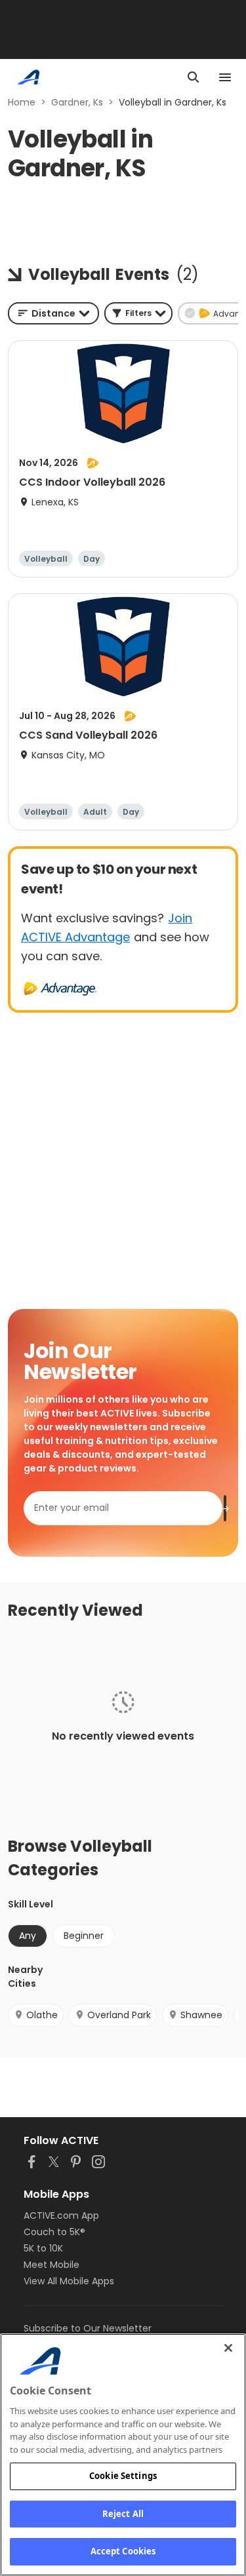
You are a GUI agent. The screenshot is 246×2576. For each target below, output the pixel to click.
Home (22, 102)
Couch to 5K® (54, 2232)
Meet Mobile (51, 2265)
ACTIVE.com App (61, 2215)
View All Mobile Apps (69, 2281)
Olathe (42, 2015)
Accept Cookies (123, 2551)
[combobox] (53, 313)
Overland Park (119, 2015)
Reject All (123, 2514)
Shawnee (201, 2015)
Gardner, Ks (77, 102)
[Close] (228, 2348)
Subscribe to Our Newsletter (88, 2328)
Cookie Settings (123, 2476)
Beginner (84, 1936)
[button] (138, 313)
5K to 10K (43, 2248)
